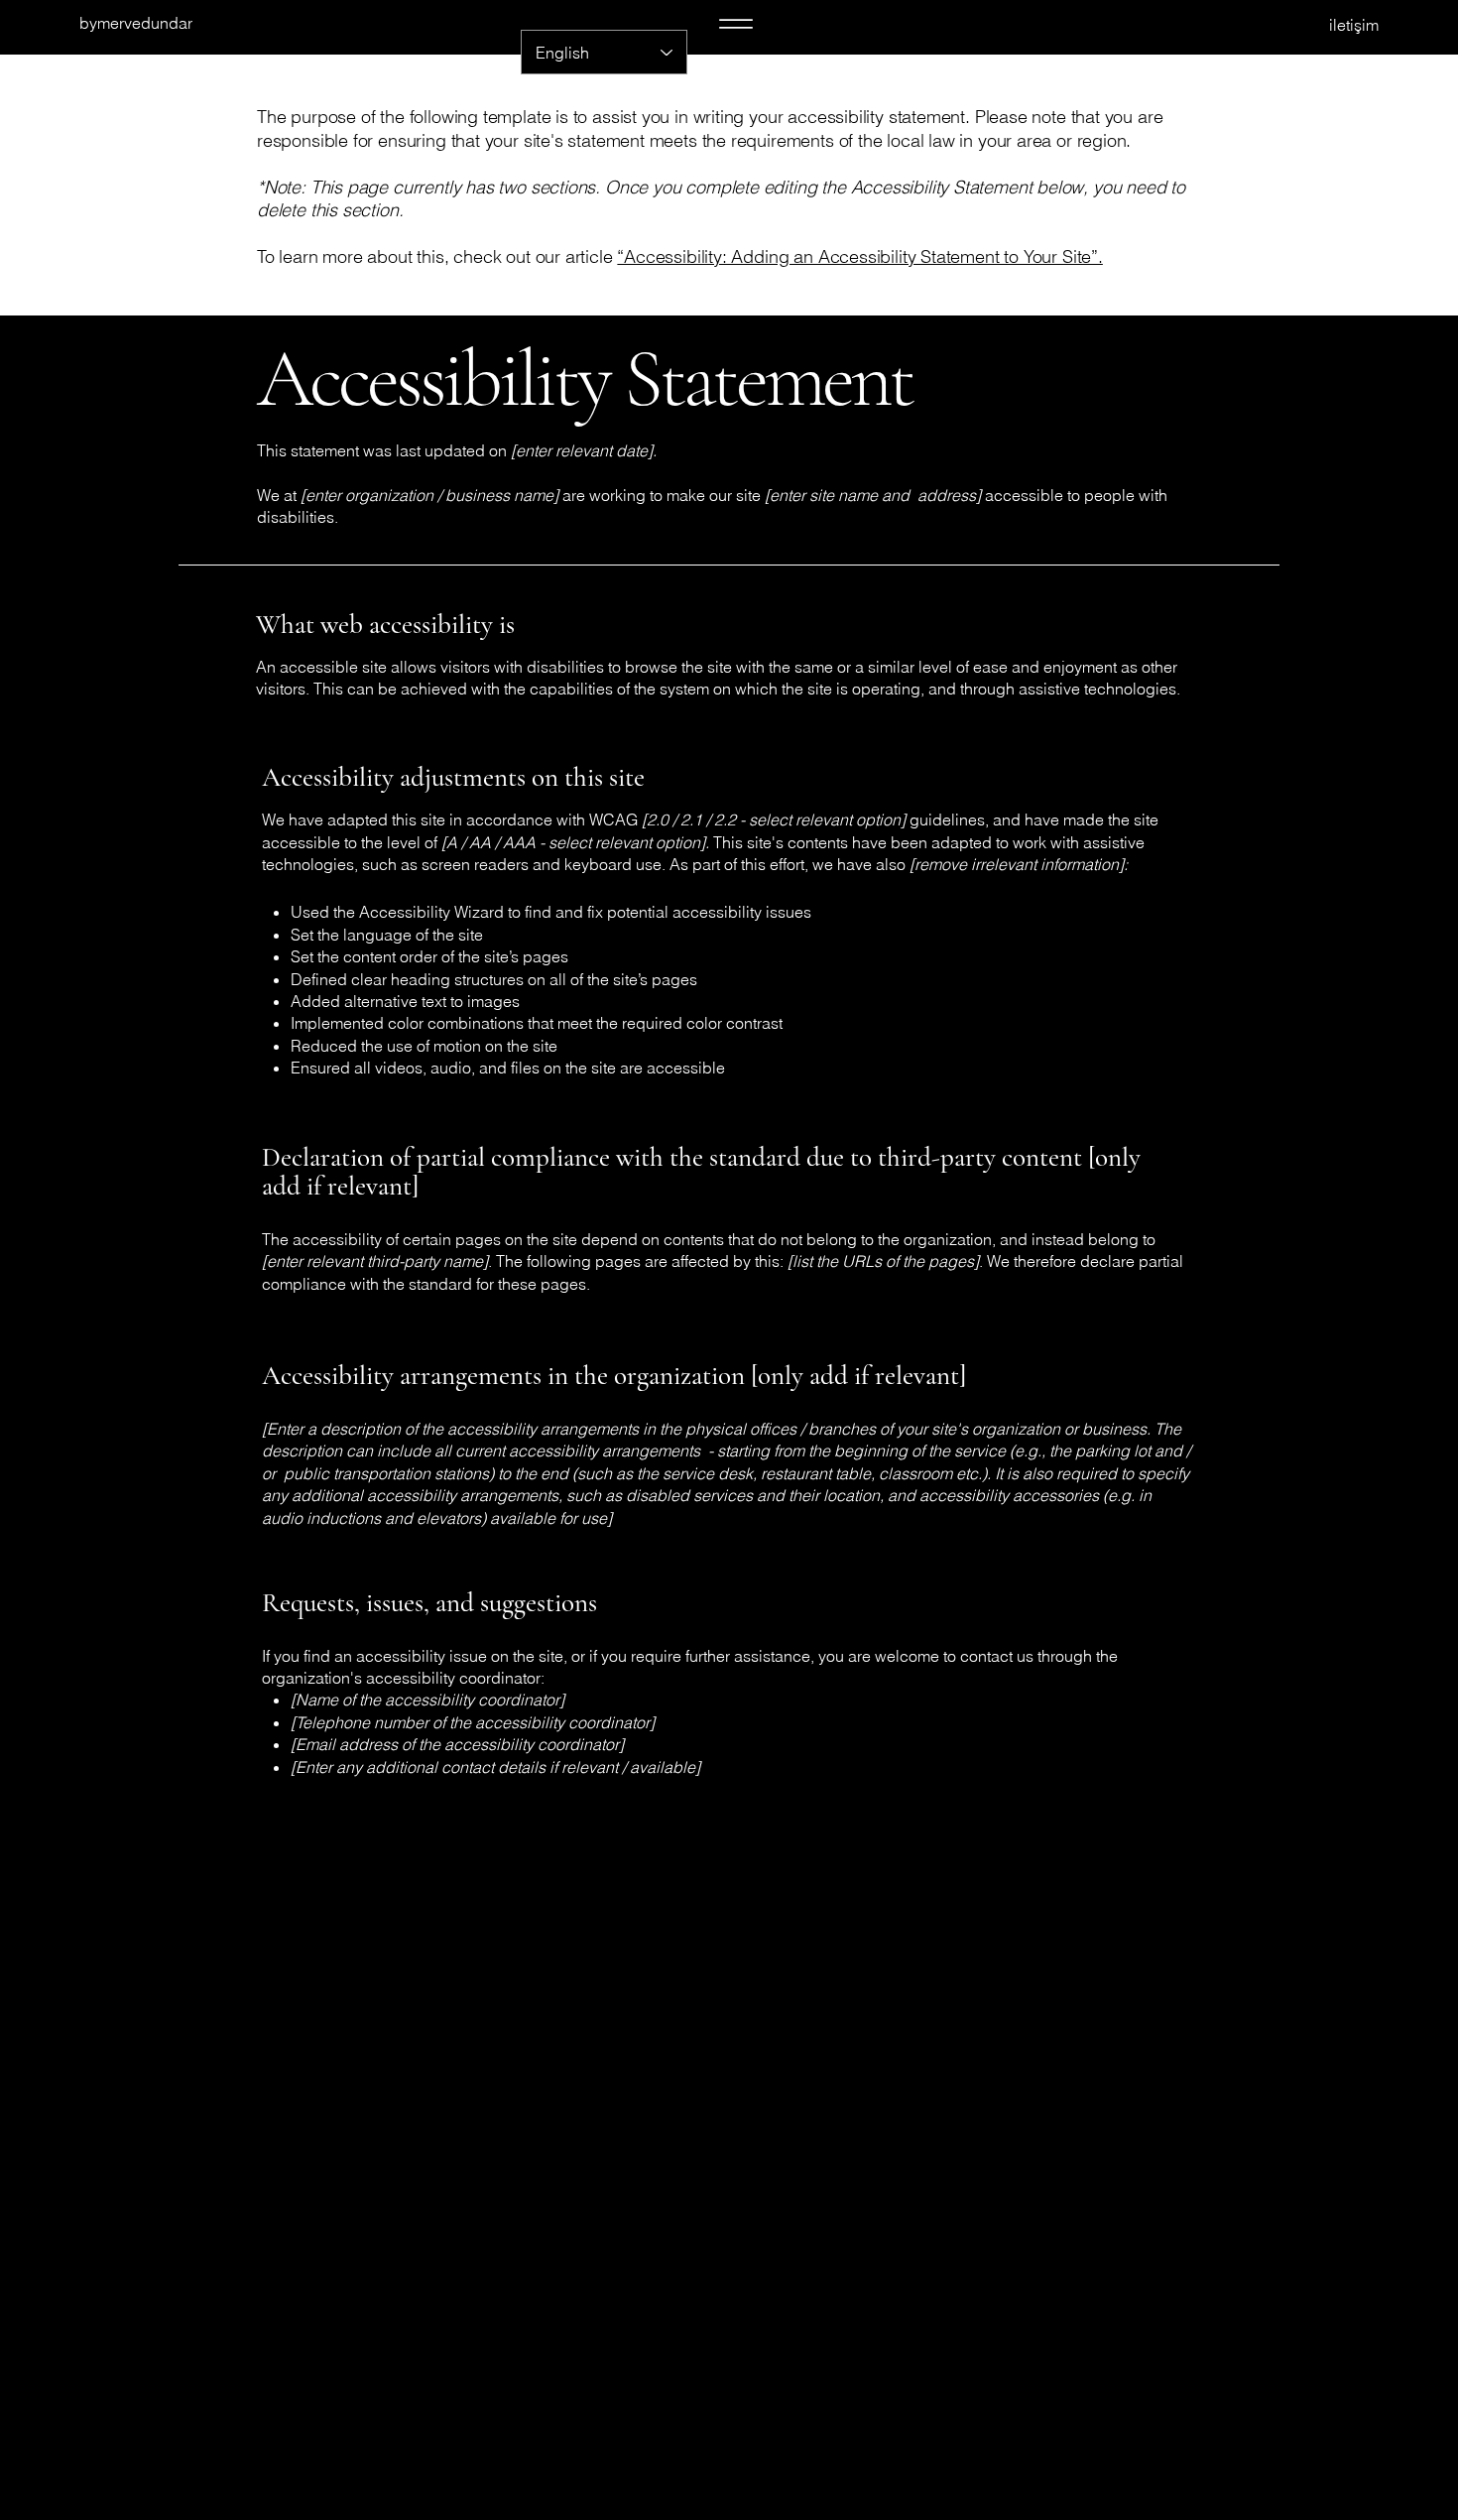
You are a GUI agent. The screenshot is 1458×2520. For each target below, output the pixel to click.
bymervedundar (136, 23)
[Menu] (736, 24)
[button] (1276, 25)
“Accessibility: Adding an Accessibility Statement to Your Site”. (859, 256)
